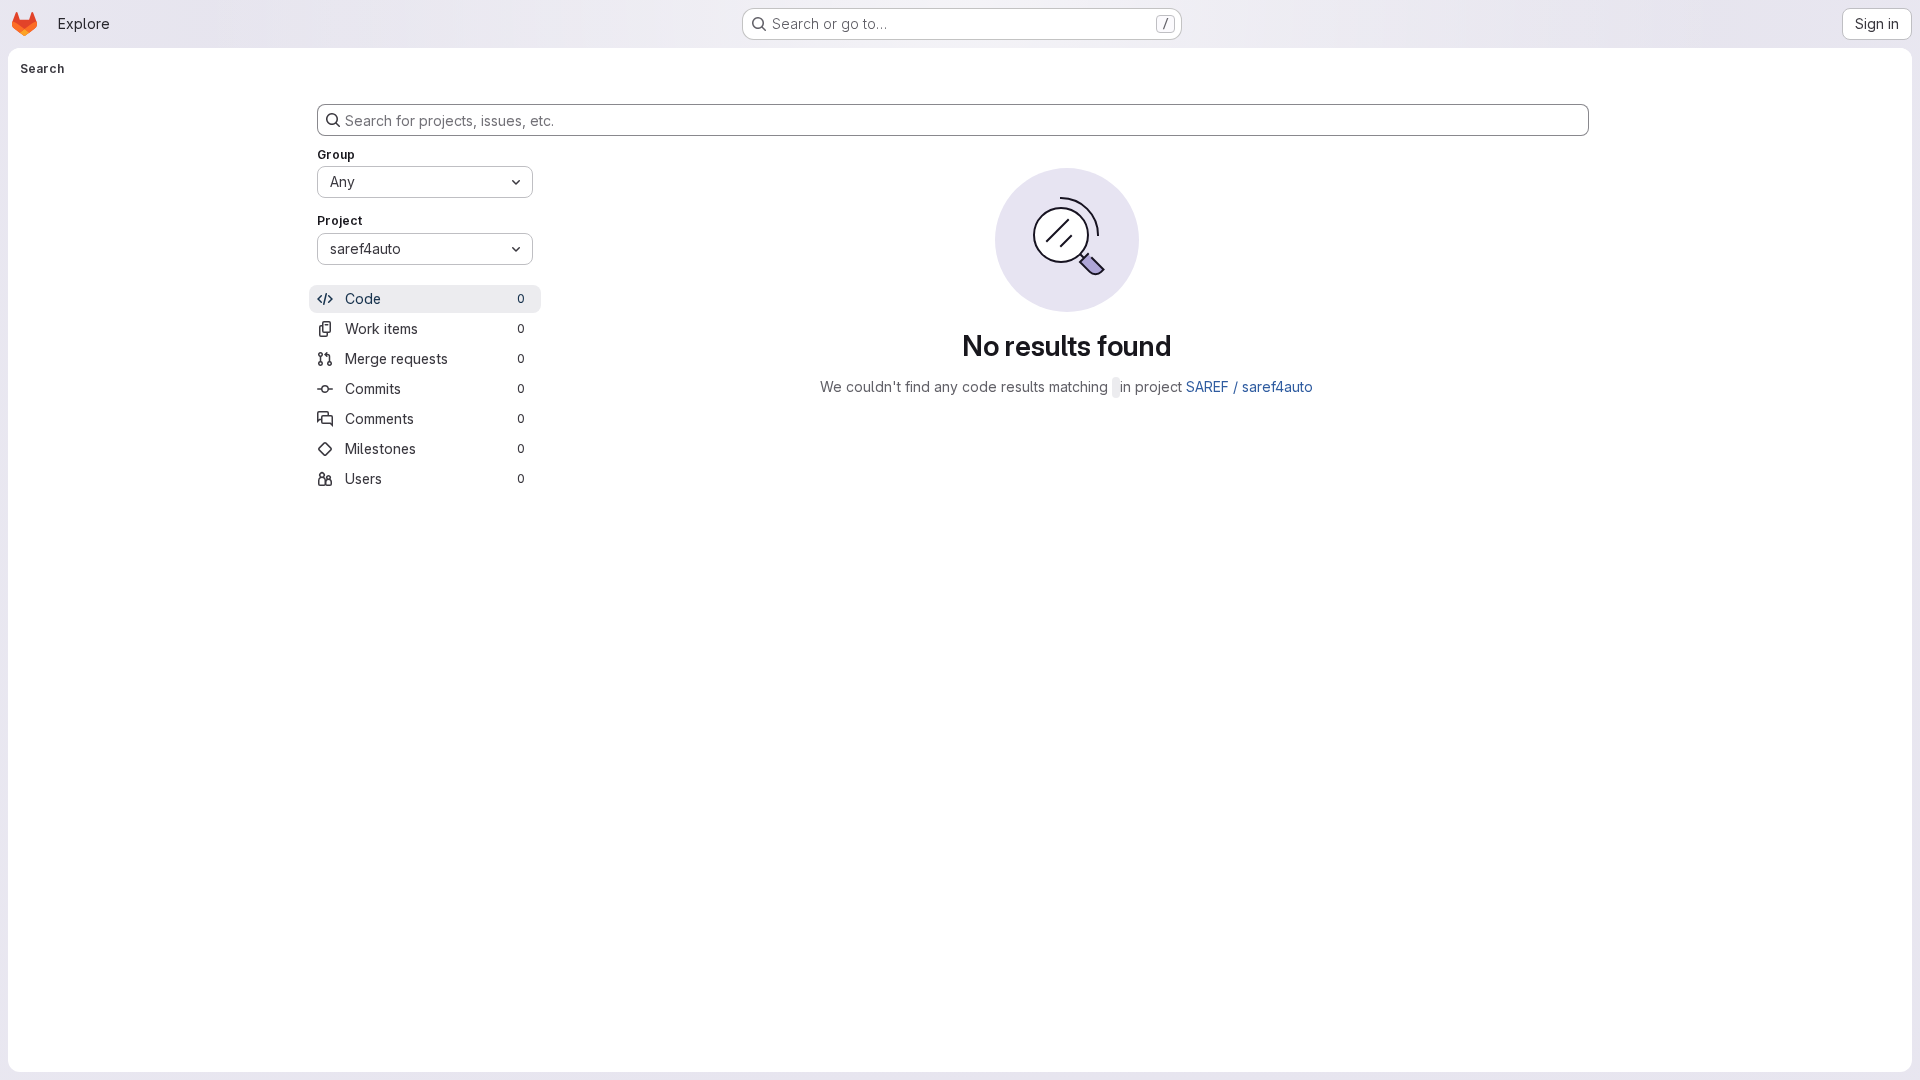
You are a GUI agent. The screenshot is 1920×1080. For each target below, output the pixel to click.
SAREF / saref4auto (1249, 386)
